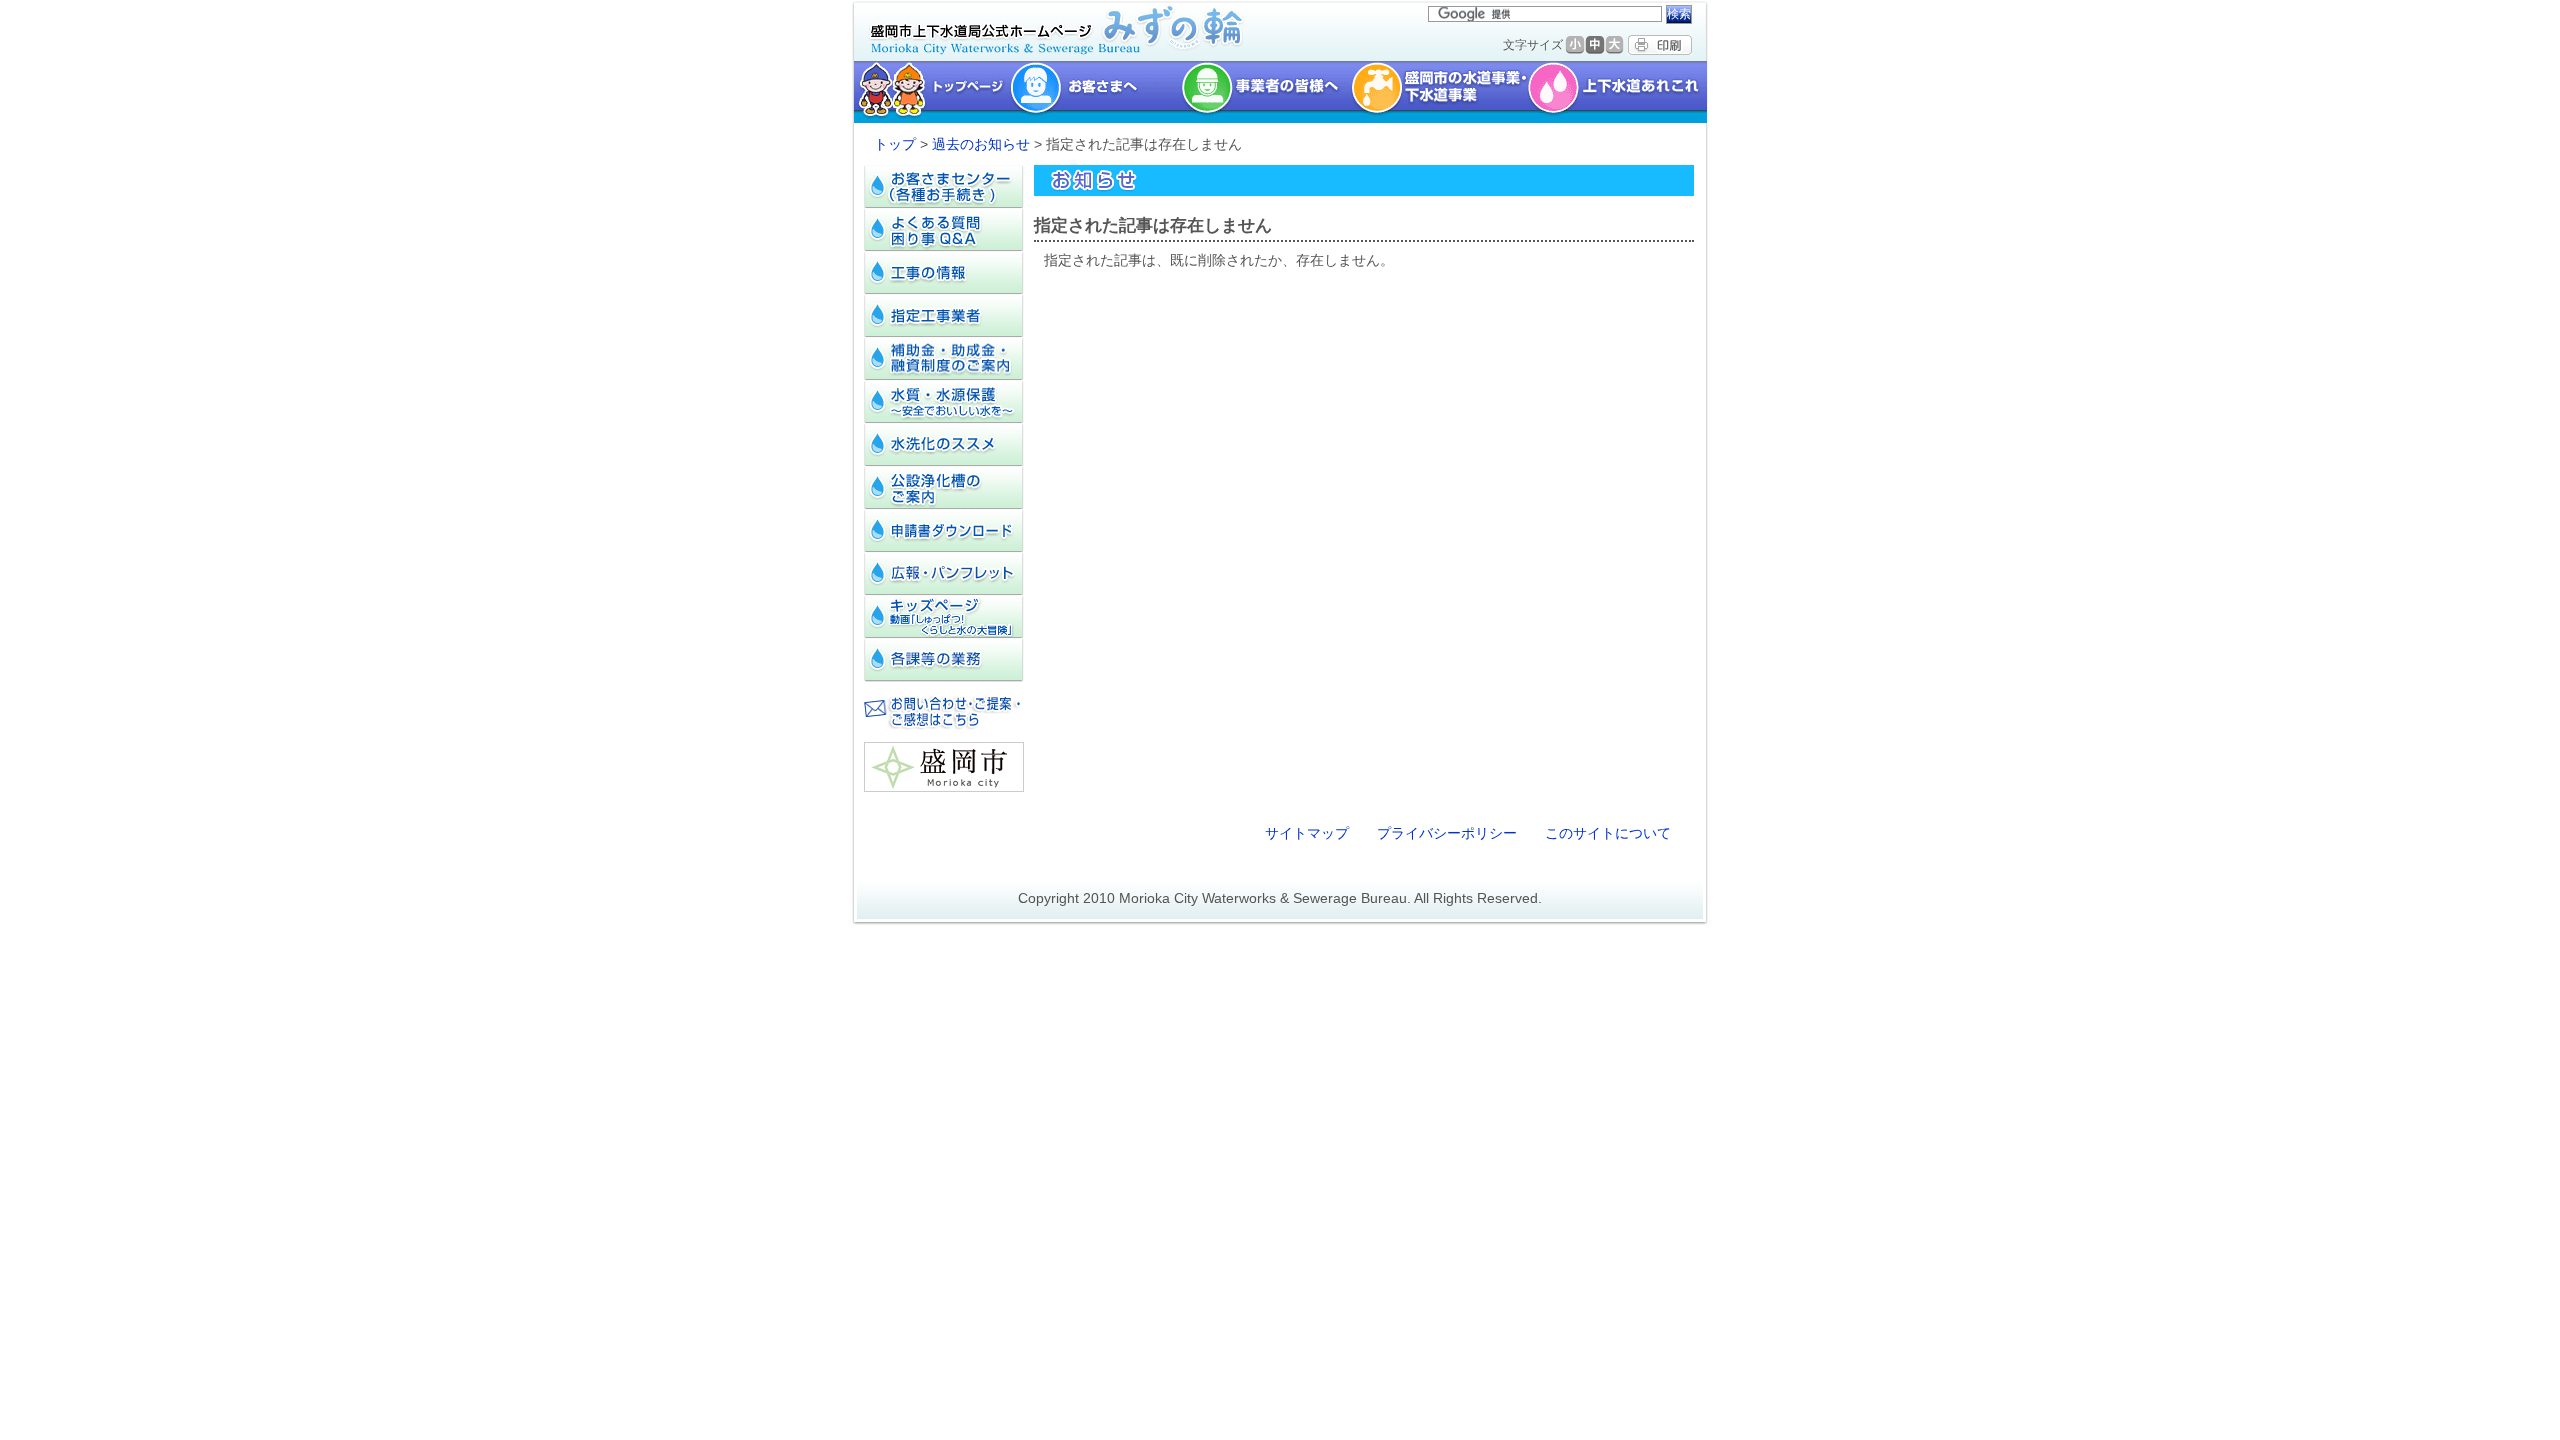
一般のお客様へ (1095, 92)
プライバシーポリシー (1447, 833)
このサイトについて (1608, 833)
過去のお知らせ (981, 144)
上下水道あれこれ (1619, 92)
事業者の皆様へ (1266, 92)
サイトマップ (1307, 833)
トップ (895, 144)
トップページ (929, 92)
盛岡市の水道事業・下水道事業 (1439, 92)
